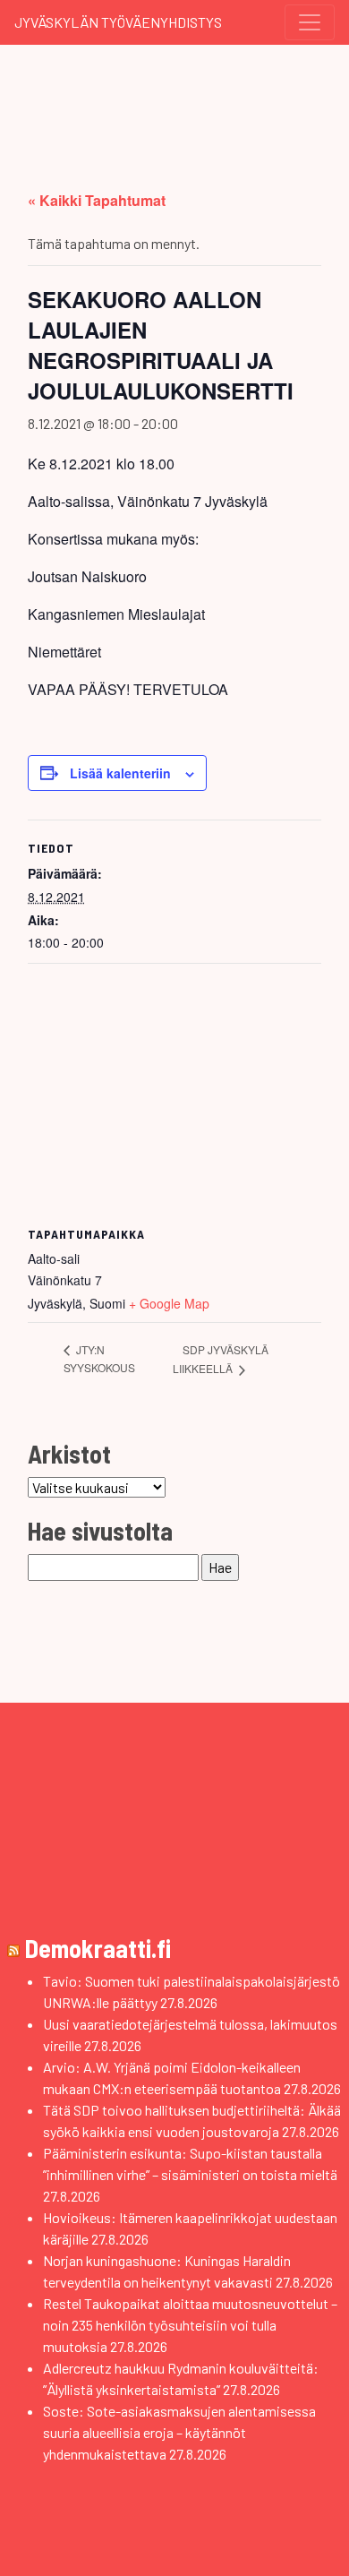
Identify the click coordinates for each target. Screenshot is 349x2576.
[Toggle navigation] (310, 22)
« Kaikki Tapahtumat (97, 200)
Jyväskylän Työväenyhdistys (118, 22)
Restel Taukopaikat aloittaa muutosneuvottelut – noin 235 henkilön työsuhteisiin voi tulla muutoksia (190, 2325)
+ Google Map (169, 1303)
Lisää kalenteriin (120, 773)
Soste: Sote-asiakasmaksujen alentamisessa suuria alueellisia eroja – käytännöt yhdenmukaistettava (179, 2432)
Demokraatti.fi (98, 1948)
